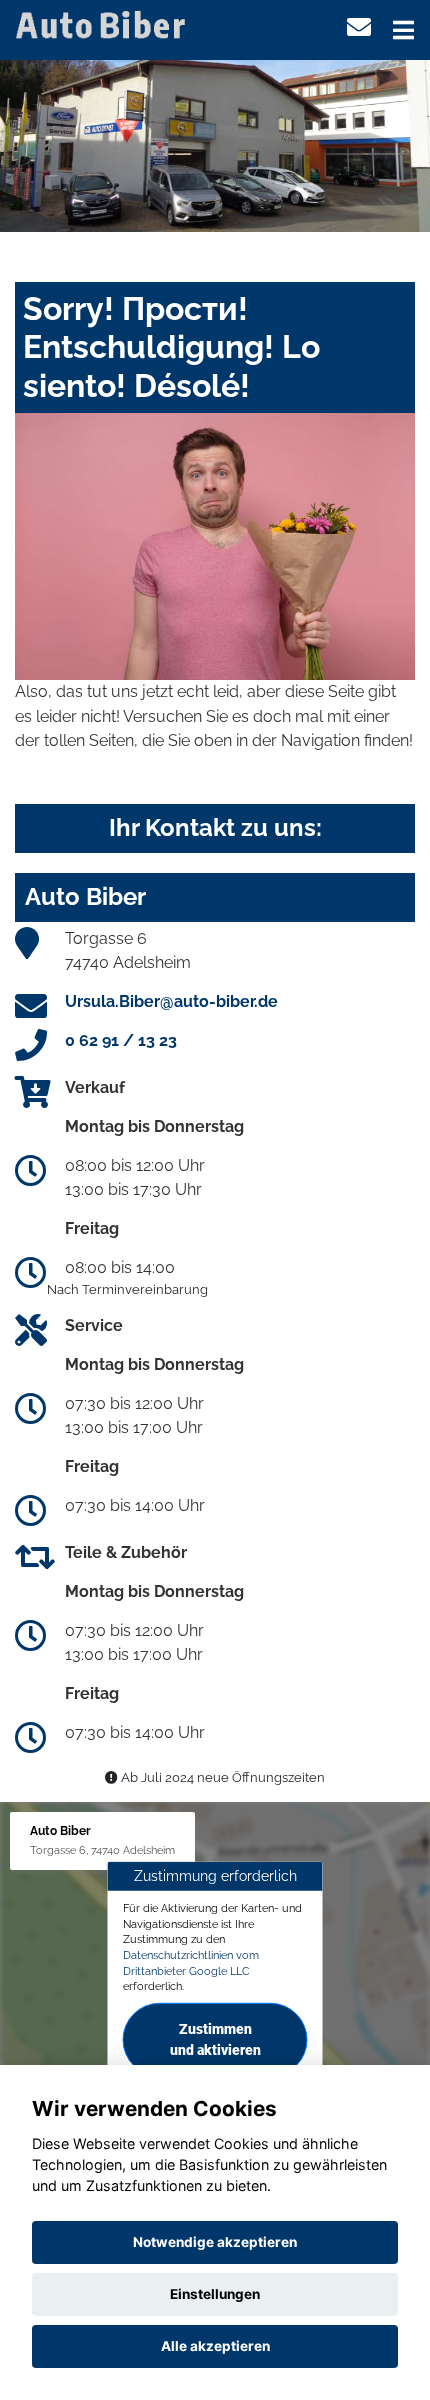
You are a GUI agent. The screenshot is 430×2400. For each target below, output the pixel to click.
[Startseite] (104, 23)
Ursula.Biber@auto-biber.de (171, 1001)
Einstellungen (215, 2294)
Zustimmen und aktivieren (215, 2039)
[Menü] (403, 30)
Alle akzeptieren (215, 2346)
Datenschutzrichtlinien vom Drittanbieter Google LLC (191, 1963)
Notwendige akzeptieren (215, 2242)
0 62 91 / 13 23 (121, 1040)
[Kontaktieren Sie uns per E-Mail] (359, 27)
